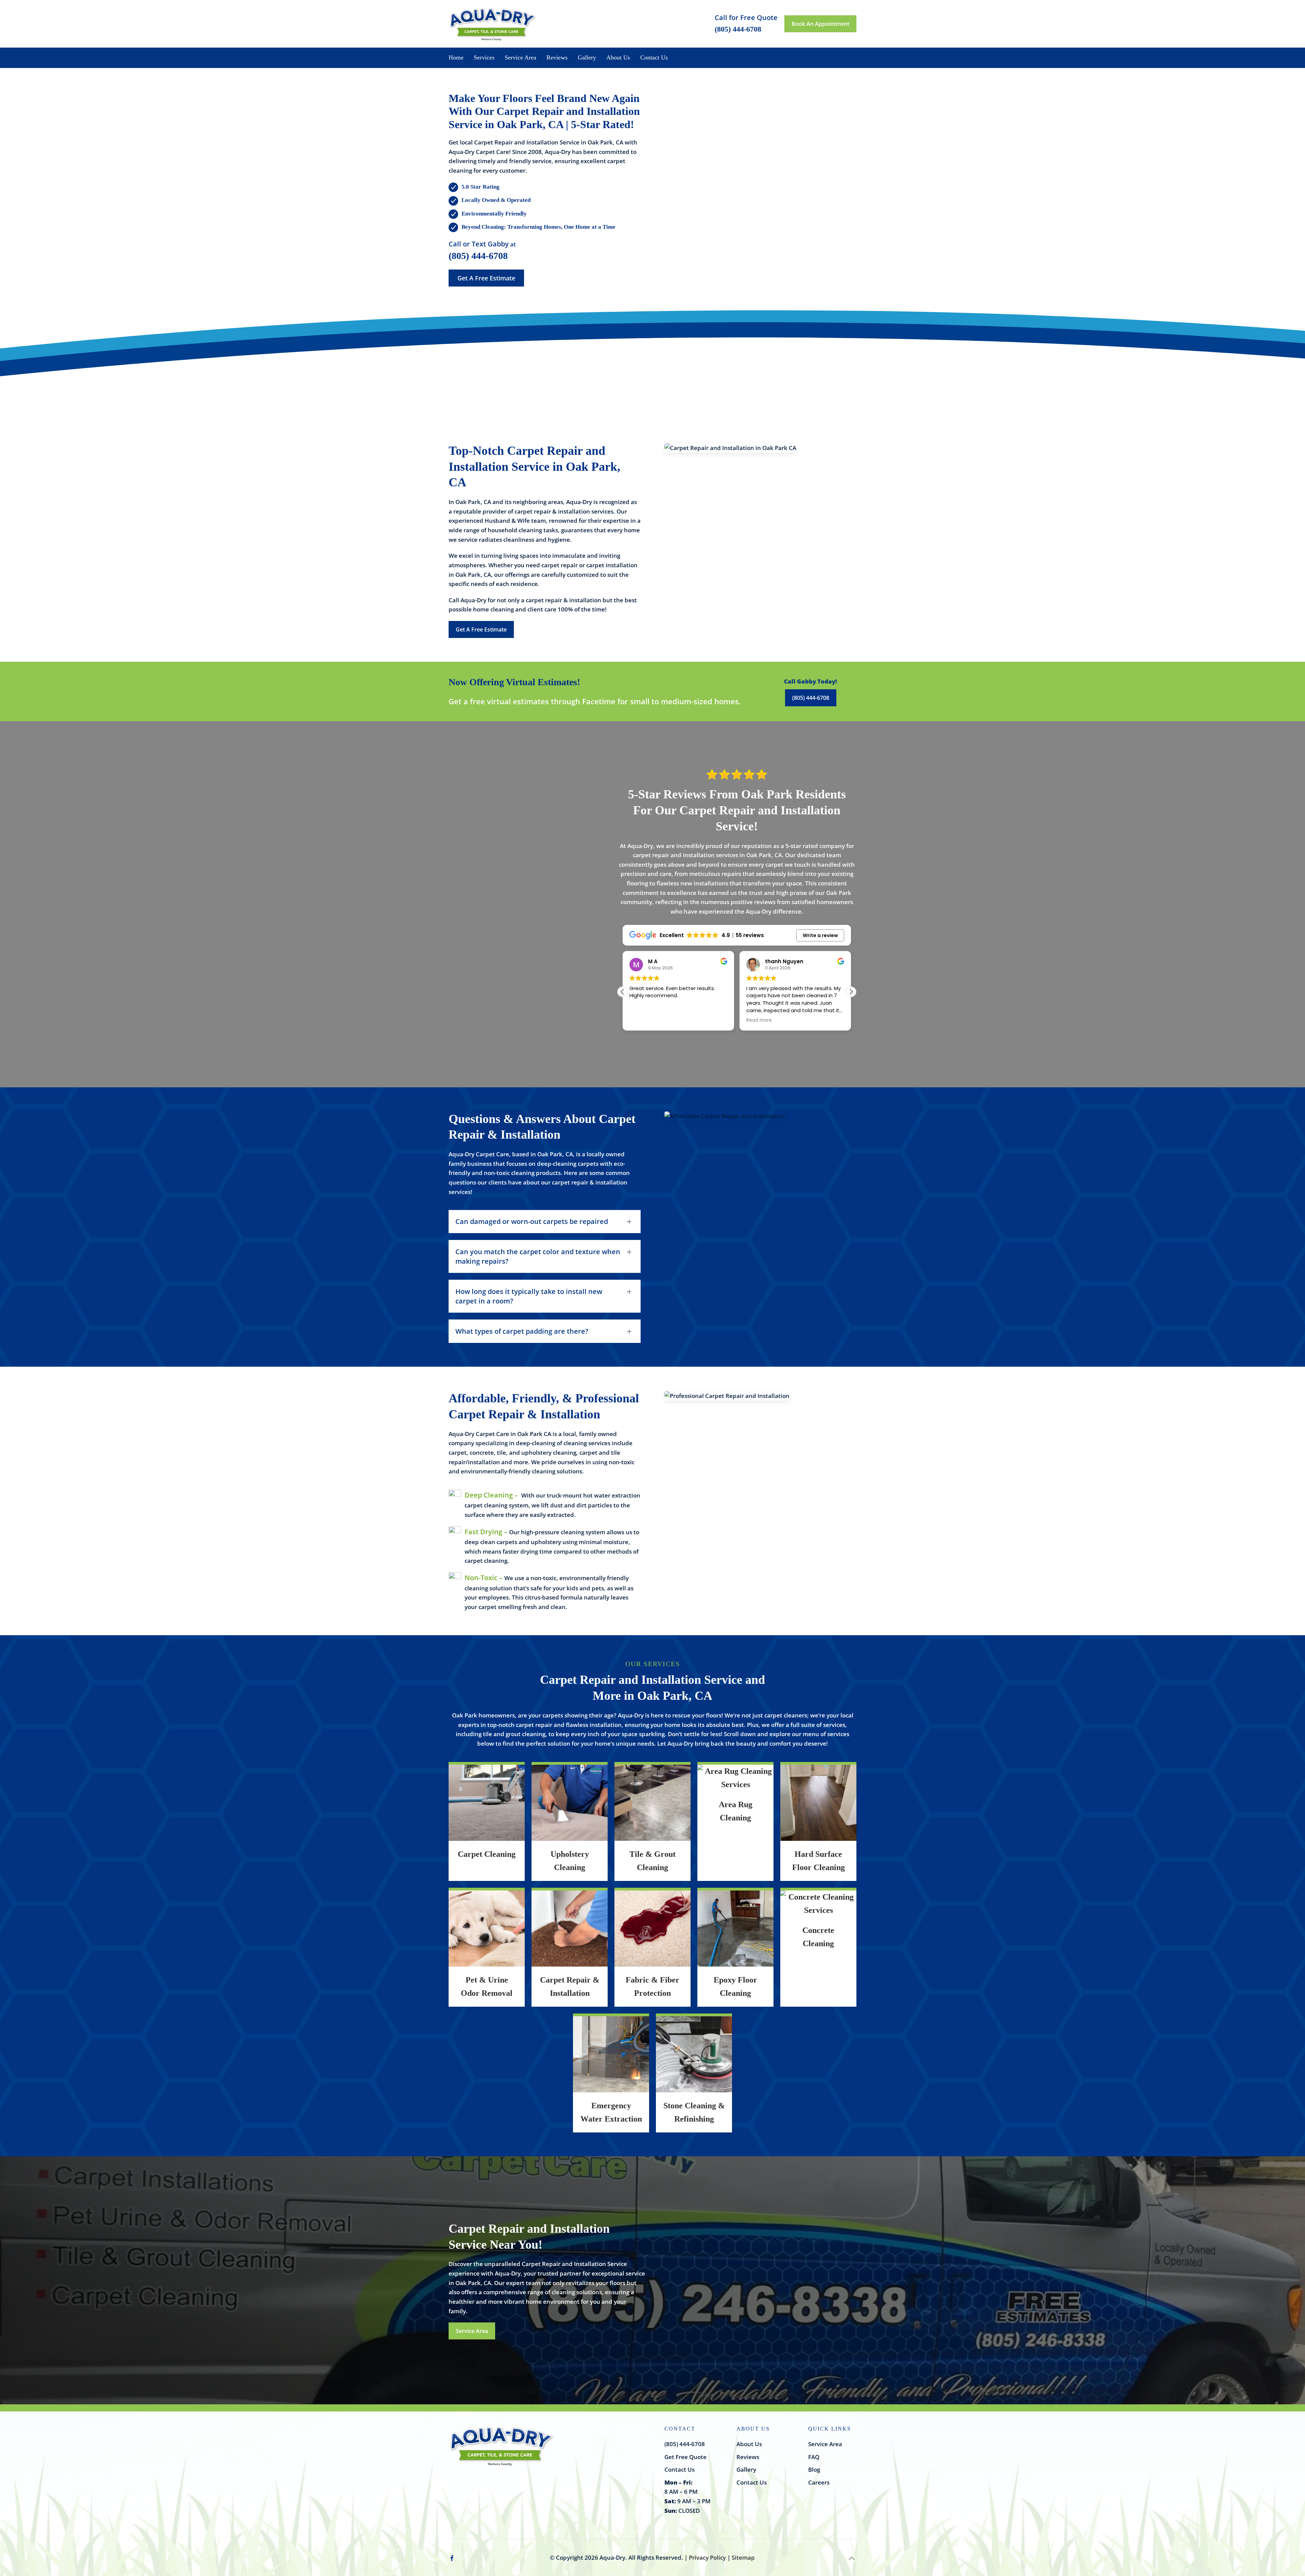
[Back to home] (493, 24)
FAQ (814, 2457)
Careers (819, 2482)
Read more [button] (642, 1020)
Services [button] (484, 57)
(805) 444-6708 (478, 256)
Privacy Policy (707, 2557)
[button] (851, 992)
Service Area (520, 57)
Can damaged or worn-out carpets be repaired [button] (532, 1221)
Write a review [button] (820, 935)
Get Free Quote (685, 2457)
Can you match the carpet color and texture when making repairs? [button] (538, 1256)
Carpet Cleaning (487, 1854)
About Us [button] (618, 57)
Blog (814, 2469)
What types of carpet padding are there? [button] (522, 1331)
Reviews (557, 57)
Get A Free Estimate (486, 278)
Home (456, 57)
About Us (749, 2444)
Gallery (587, 57)
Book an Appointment (820, 24)
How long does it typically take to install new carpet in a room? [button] (529, 1296)
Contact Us (654, 57)
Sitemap (743, 2557)
